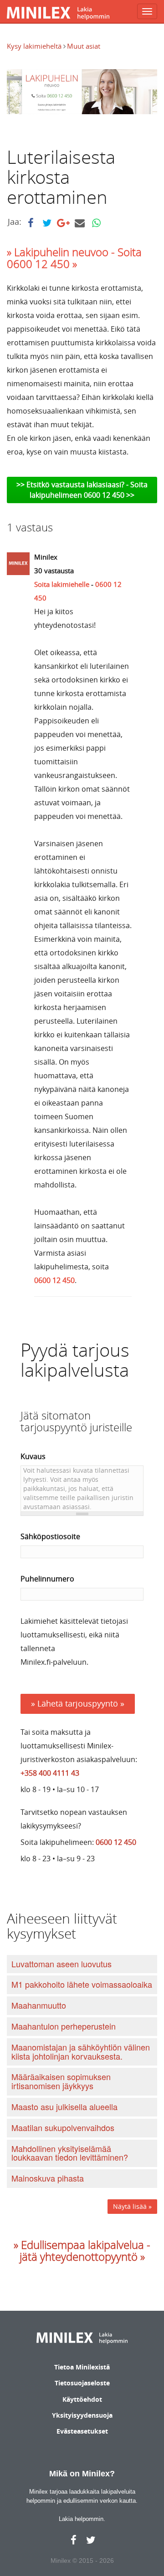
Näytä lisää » (132, 2206)
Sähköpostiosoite (50, 1536)
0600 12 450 (54, 1280)
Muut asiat (84, 46)
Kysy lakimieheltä (35, 46)
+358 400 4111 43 (50, 1773)
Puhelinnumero (47, 1579)
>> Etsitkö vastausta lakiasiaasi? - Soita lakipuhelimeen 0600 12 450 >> (82, 490)
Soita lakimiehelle (62, 584)
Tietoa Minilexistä (82, 2367)
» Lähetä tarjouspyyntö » (78, 1703)
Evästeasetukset (82, 2431)
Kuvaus (33, 1456)
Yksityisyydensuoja (82, 2415)
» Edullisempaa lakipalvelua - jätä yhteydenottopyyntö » (82, 2251)
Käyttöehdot (82, 2399)
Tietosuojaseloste (82, 2383)
